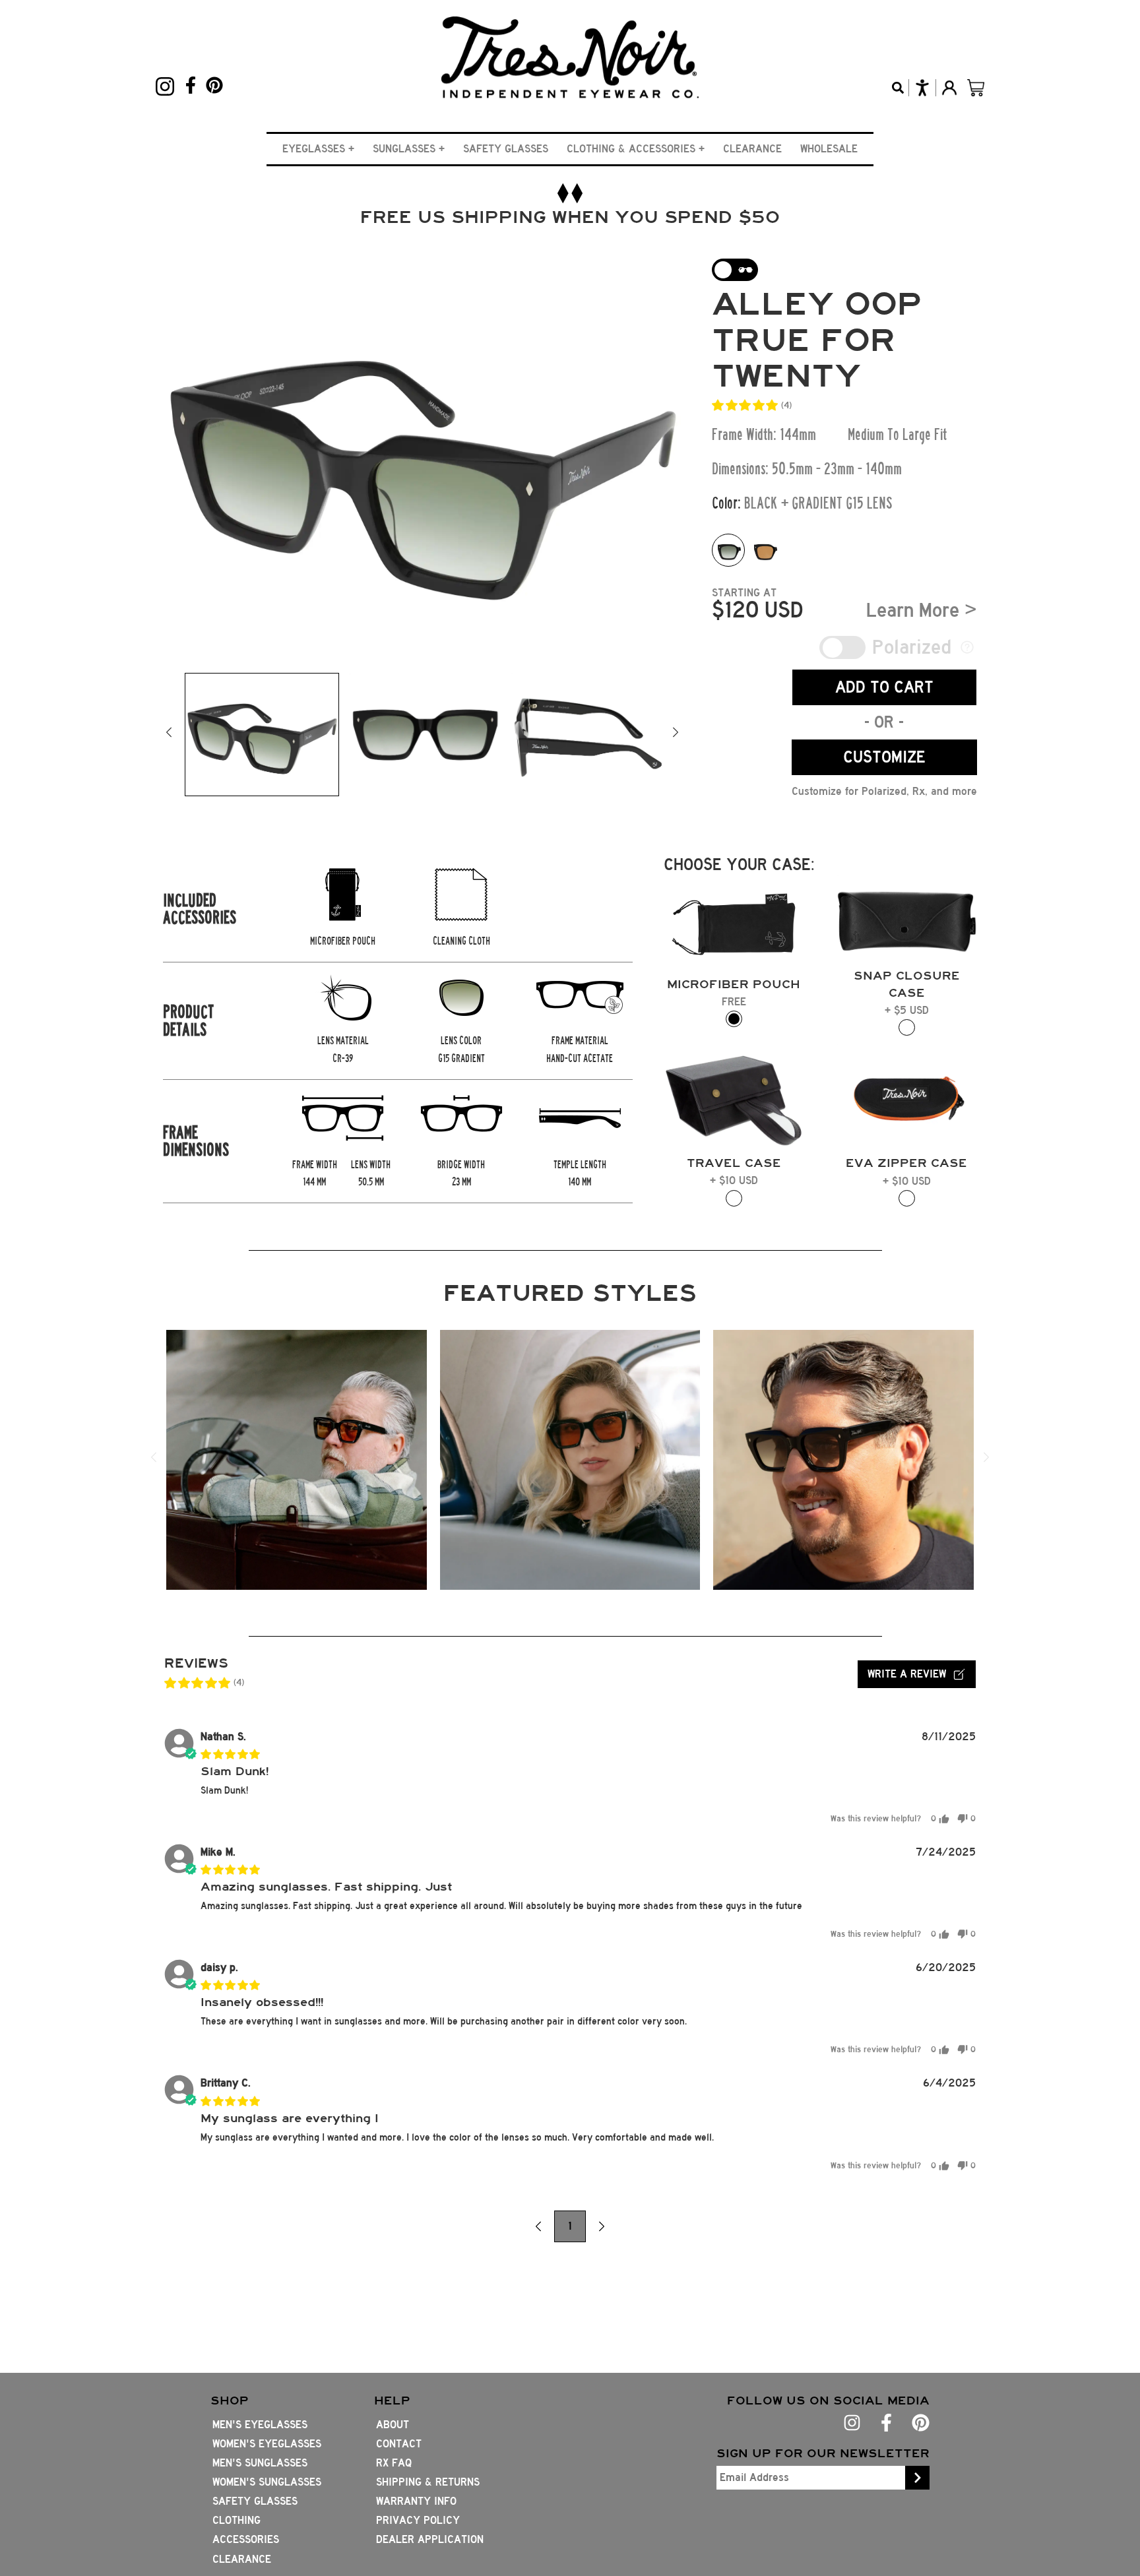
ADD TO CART (884, 687)
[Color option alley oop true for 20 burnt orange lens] (765, 550)
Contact (399, 2444)
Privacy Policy (418, 2520)
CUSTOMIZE (884, 757)
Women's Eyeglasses (267, 2444)
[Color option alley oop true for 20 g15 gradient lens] (728, 550)
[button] (318, 149)
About (393, 2425)
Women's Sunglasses (267, 2482)
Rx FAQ (394, 2463)
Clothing (237, 2520)
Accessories (246, 2539)
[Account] (949, 88)
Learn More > (922, 610)
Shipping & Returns (428, 2482)
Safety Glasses (506, 149)
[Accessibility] (922, 88)
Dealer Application (430, 2539)
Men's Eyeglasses (260, 2425)
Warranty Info (416, 2501)
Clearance (752, 149)
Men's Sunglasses (260, 2463)
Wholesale (829, 149)
